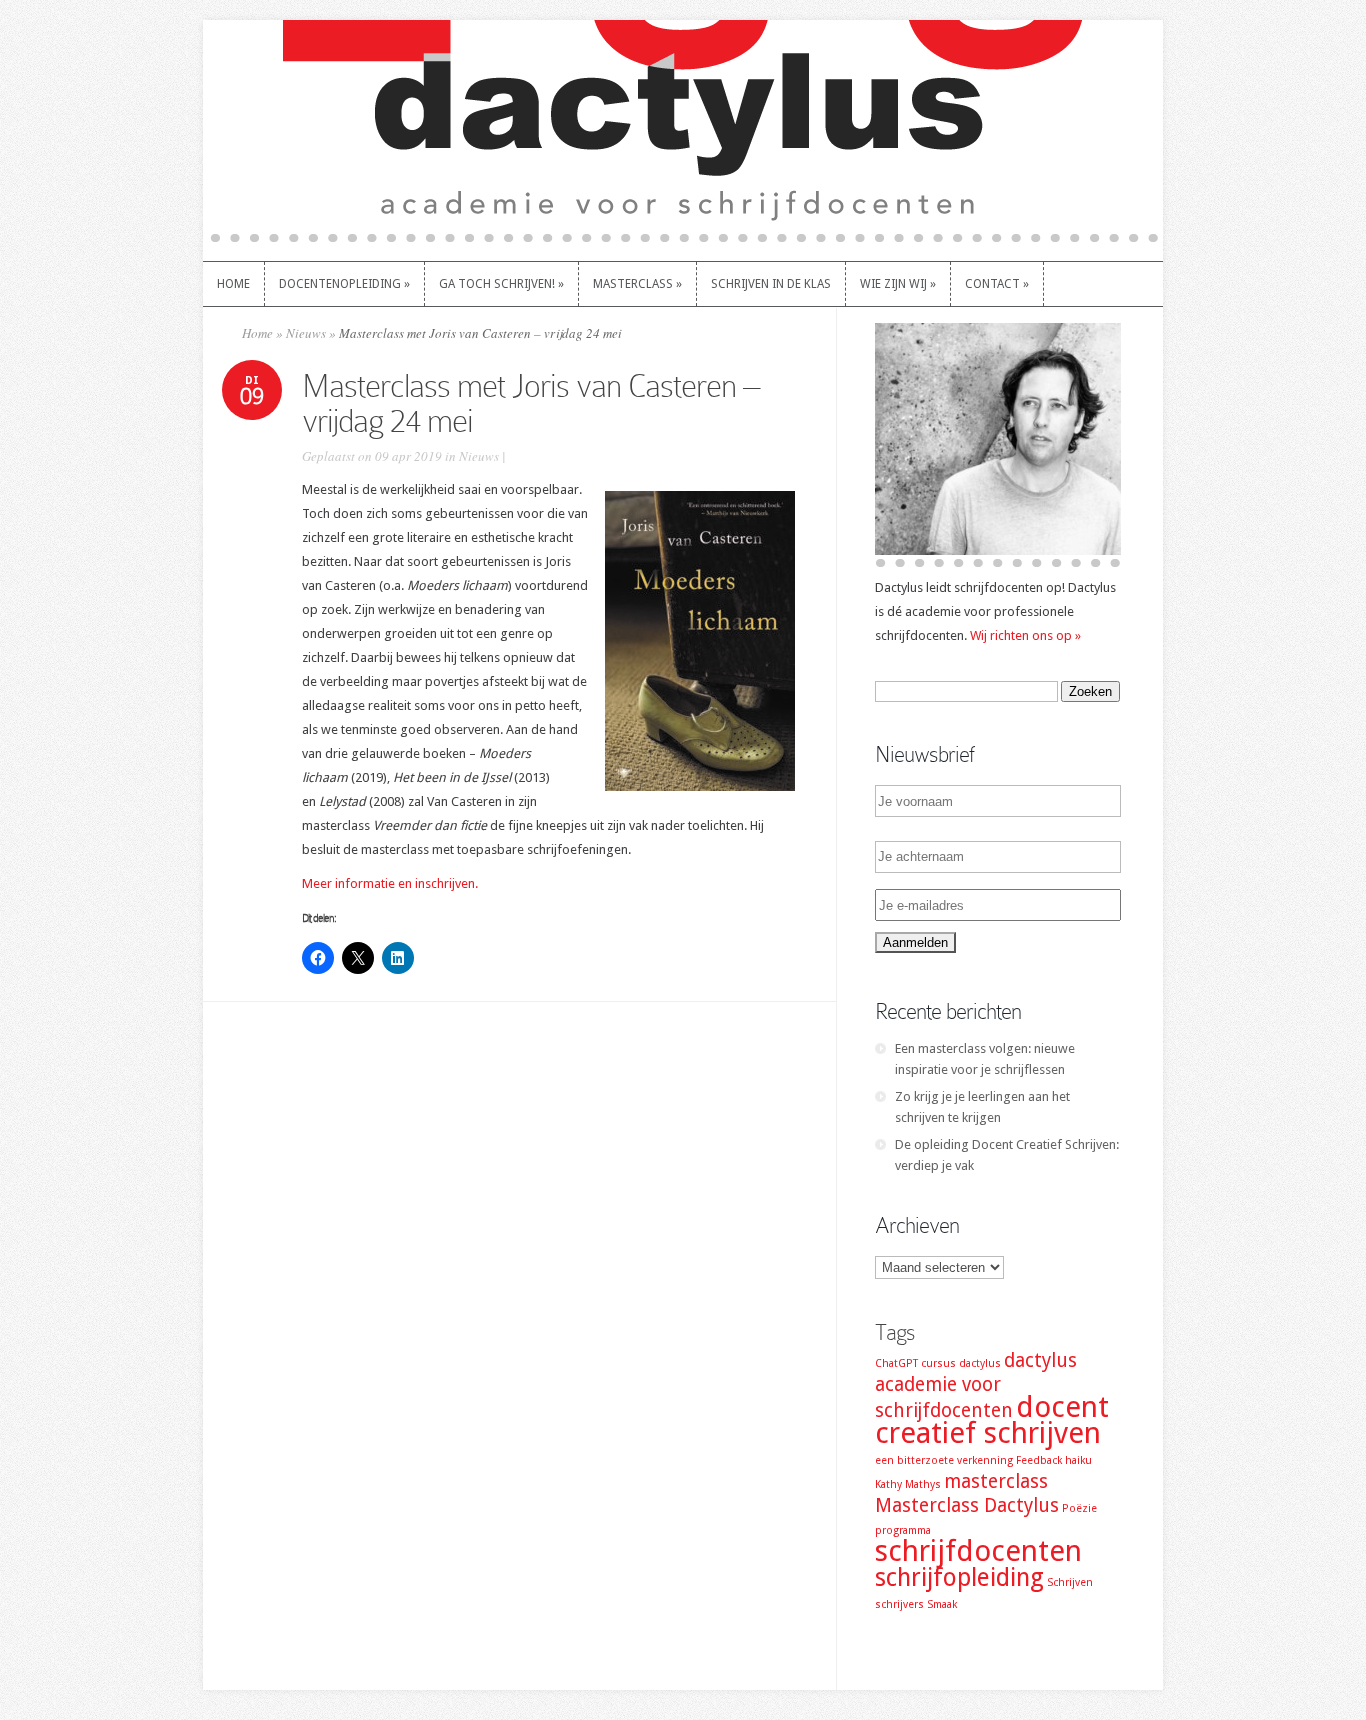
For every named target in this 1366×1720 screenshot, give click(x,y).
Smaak (942, 1604)
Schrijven (1070, 1582)
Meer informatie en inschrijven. (390, 883)
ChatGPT (896, 1363)
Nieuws (306, 333)
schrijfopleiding (959, 1577)
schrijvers (899, 1604)
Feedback (1039, 1460)
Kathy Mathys (908, 1484)
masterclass (996, 1481)
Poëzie (1079, 1508)
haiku (1078, 1460)
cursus (938, 1363)
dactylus (980, 1363)
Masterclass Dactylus (967, 1505)
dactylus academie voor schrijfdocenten (976, 1385)
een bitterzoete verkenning (944, 1460)
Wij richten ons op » (1025, 635)
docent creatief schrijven (992, 1420)
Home (257, 333)
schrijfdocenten (978, 1551)
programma (903, 1530)
